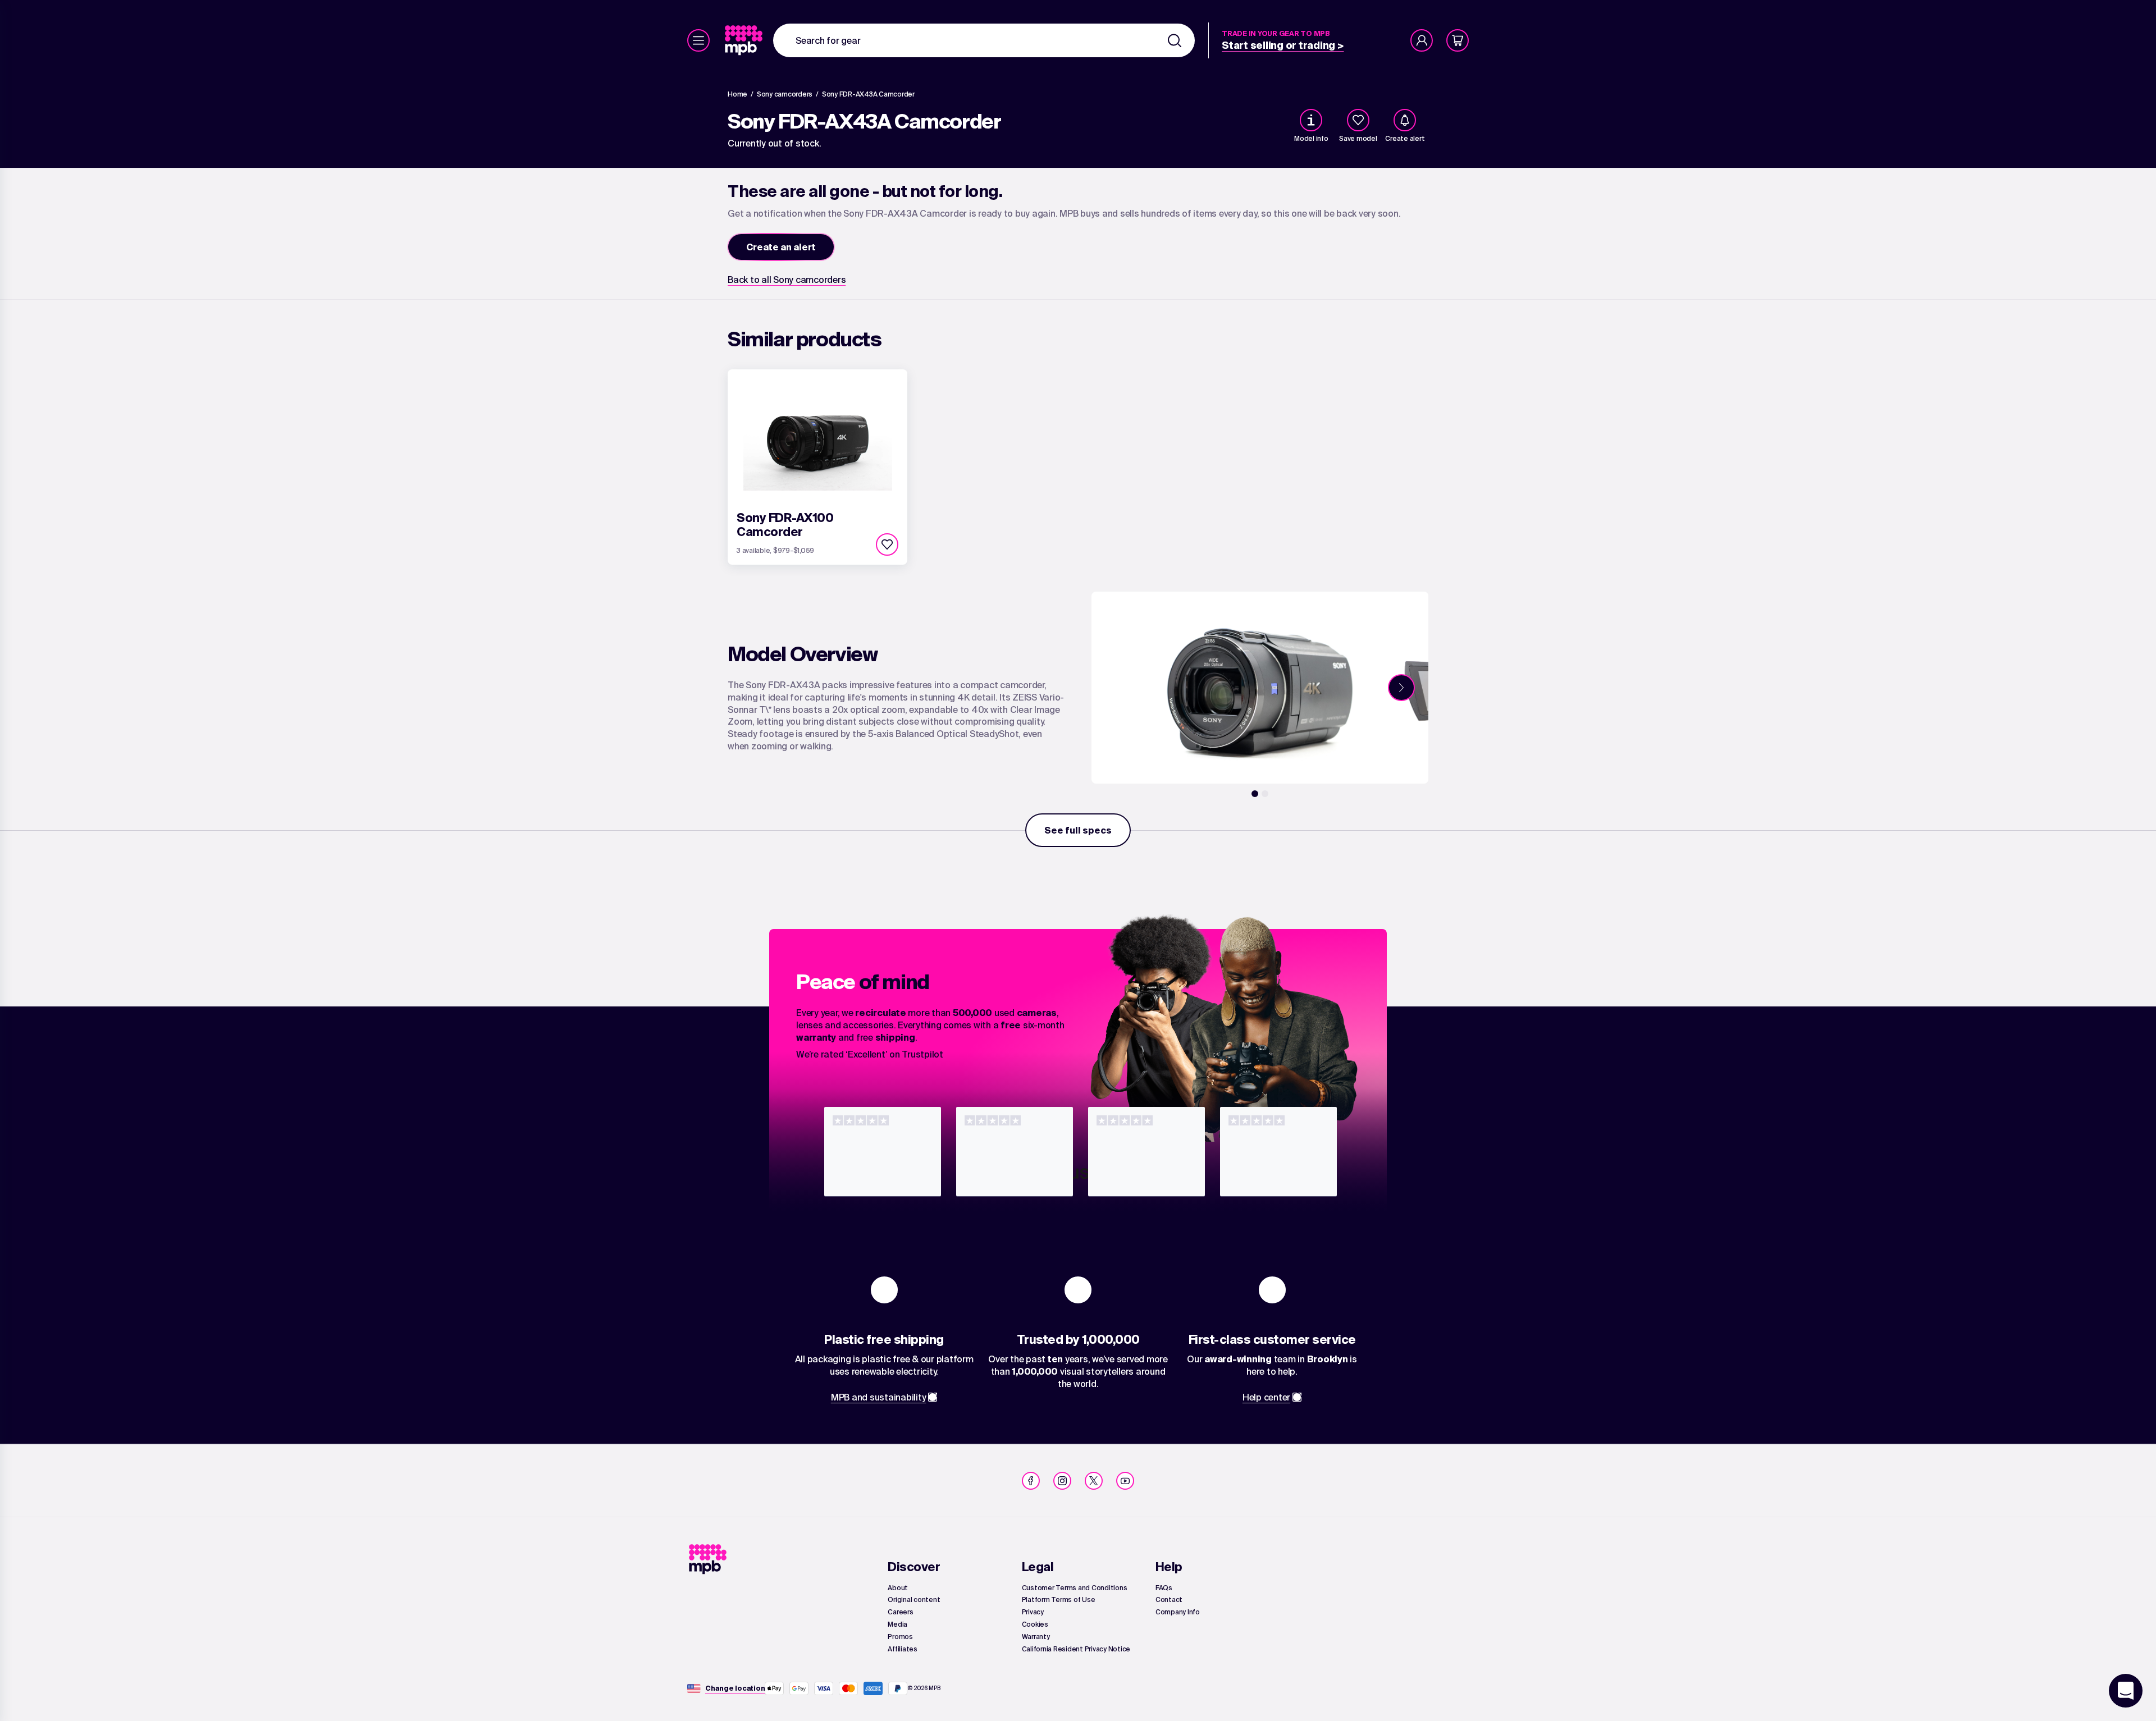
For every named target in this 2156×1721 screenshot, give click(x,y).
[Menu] (698, 40)
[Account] (1422, 40)
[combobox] (984, 40)
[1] (1255, 794)
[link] (745, 40)
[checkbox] (1358, 120)
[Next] (1401, 688)
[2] (1265, 794)
